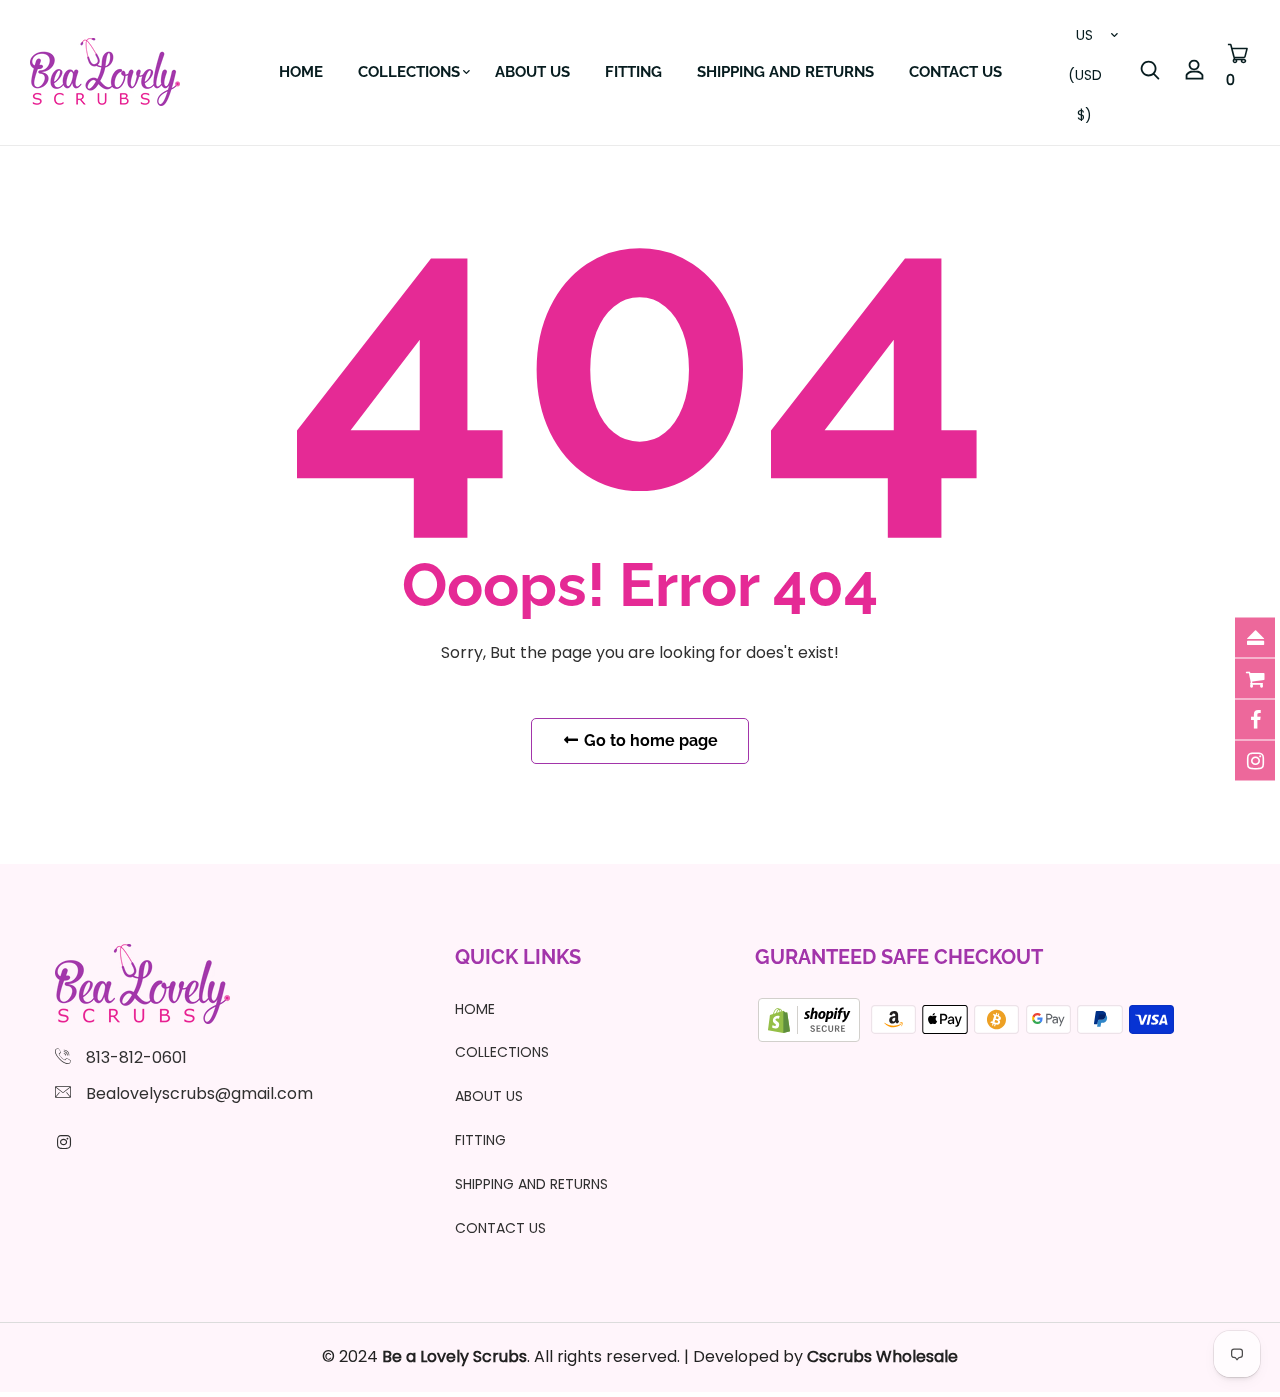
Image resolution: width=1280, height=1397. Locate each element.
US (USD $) (1085, 40)
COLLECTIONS (409, 72)
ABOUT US (532, 72)
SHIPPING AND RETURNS (785, 72)
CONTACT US (955, 72)
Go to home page (649, 740)
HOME (301, 72)
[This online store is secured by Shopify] (811, 1018)
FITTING (633, 72)
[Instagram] (64, 1142)
